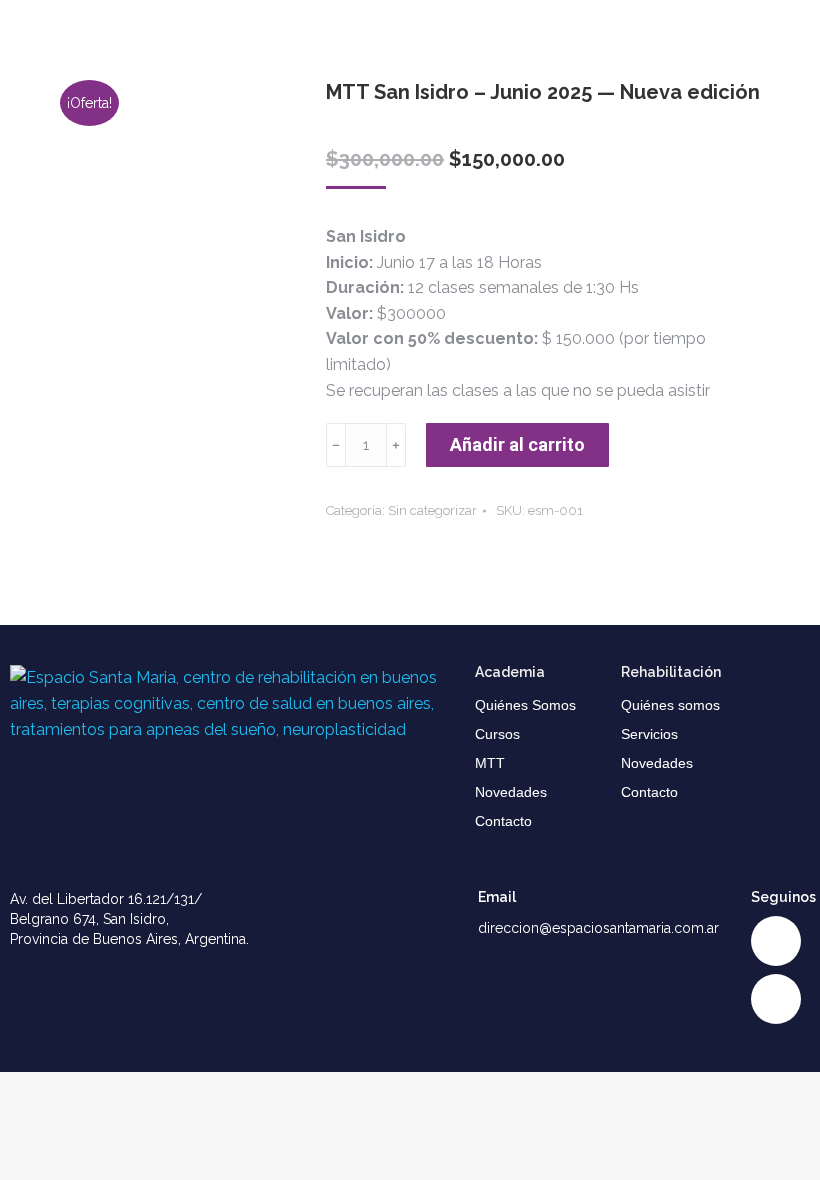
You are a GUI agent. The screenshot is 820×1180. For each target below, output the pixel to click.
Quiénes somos (670, 705)
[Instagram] (776, 941)
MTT (490, 763)
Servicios (649, 734)
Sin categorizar (432, 510)
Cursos (497, 734)
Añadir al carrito (517, 444)
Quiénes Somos (525, 705)
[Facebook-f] (776, 999)
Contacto (503, 821)
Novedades (511, 792)
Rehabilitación (671, 672)
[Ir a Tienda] (790, 1150)
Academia (510, 672)
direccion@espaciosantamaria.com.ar (598, 928)
